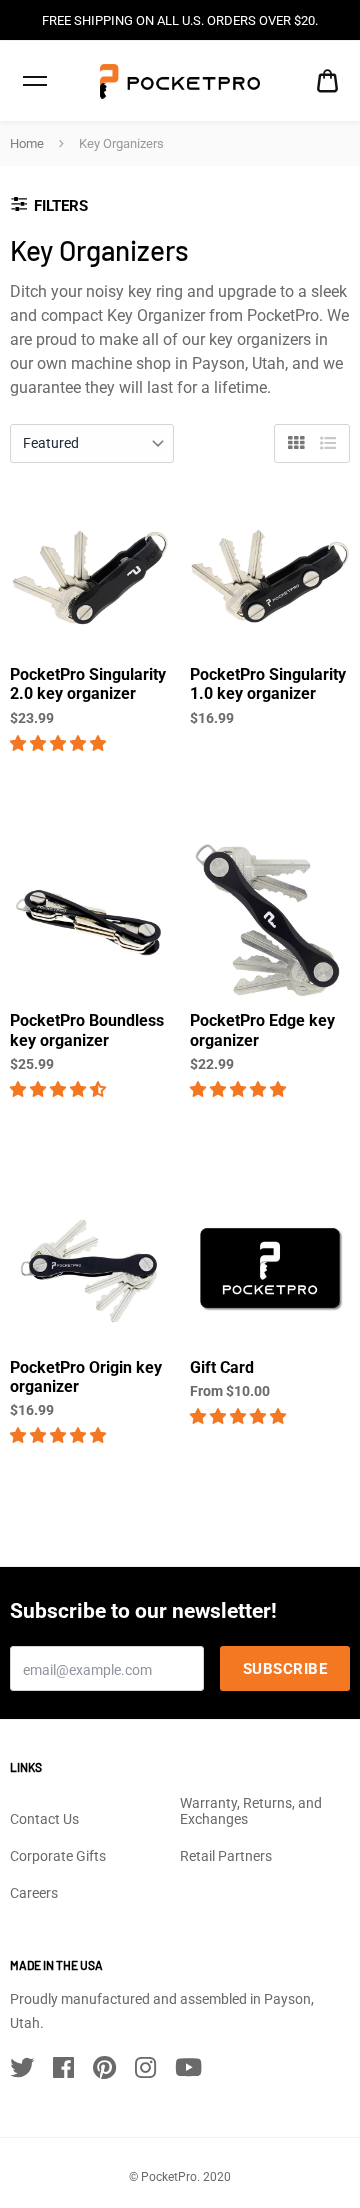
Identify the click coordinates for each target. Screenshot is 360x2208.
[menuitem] (327, 81)
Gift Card (222, 1367)
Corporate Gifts (58, 1856)
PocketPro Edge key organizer (262, 1030)
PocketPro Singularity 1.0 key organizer (268, 684)
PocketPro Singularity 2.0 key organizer (88, 684)
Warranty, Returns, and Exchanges (251, 1811)
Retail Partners (226, 1856)
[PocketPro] (180, 81)
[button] (60, 743)
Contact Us (44, 1819)
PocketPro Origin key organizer (86, 1377)
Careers (34, 1893)
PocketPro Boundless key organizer (87, 1030)
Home (27, 143)
